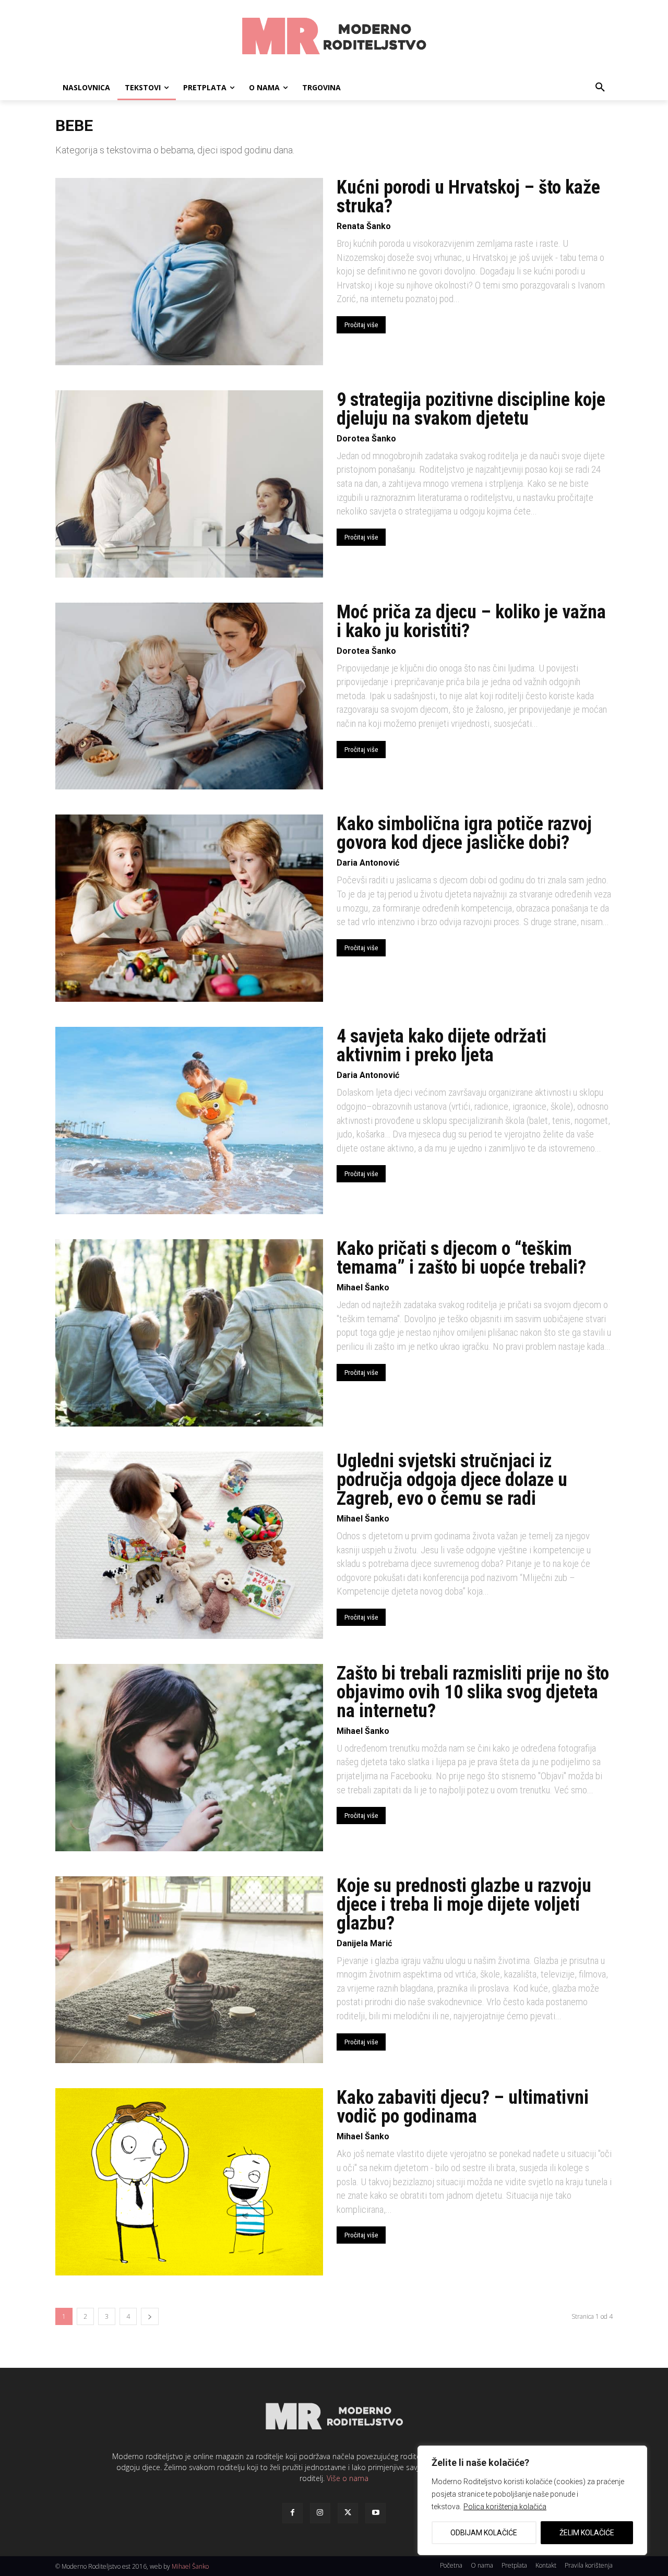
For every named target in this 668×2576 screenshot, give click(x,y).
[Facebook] (293, 2513)
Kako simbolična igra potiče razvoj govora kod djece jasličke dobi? (464, 833)
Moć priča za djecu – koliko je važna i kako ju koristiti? (471, 621)
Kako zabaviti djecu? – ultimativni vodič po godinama (463, 2107)
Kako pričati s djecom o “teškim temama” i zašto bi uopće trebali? (461, 1258)
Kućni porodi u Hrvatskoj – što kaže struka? (468, 197)
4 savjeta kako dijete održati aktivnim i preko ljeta (442, 1046)
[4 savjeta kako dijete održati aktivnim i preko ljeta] (189, 1121)
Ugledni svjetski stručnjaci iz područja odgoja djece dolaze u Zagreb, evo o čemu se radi (452, 1480)
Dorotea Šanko (366, 439)
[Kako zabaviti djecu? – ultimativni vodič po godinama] (189, 2182)
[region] (532, 2500)
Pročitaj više (361, 325)
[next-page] (150, 2316)
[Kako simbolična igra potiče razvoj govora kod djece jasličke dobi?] (189, 908)
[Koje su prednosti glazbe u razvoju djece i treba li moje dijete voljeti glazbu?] (189, 1970)
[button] (600, 88)
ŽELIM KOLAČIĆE (587, 2533)
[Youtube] (375, 2513)
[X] (348, 2513)
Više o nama (348, 2478)
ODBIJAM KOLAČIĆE (484, 2533)
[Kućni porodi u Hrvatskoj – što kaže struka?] (189, 272)
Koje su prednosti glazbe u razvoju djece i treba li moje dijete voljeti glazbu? (464, 1904)
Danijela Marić (364, 1943)
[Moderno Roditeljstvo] (334, 38)
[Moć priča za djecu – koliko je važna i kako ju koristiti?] (189, 696)
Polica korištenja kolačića (505, 2507)
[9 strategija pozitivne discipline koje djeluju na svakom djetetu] (189, 484)
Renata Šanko (364, 226)
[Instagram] (320, 2513)
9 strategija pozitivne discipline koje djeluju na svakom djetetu (471, 409)
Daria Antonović (368, 863)
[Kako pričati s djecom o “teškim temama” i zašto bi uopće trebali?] (189, 1333)
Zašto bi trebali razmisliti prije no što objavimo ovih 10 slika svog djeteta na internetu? (473, 1692)
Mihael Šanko (363, 1287)
